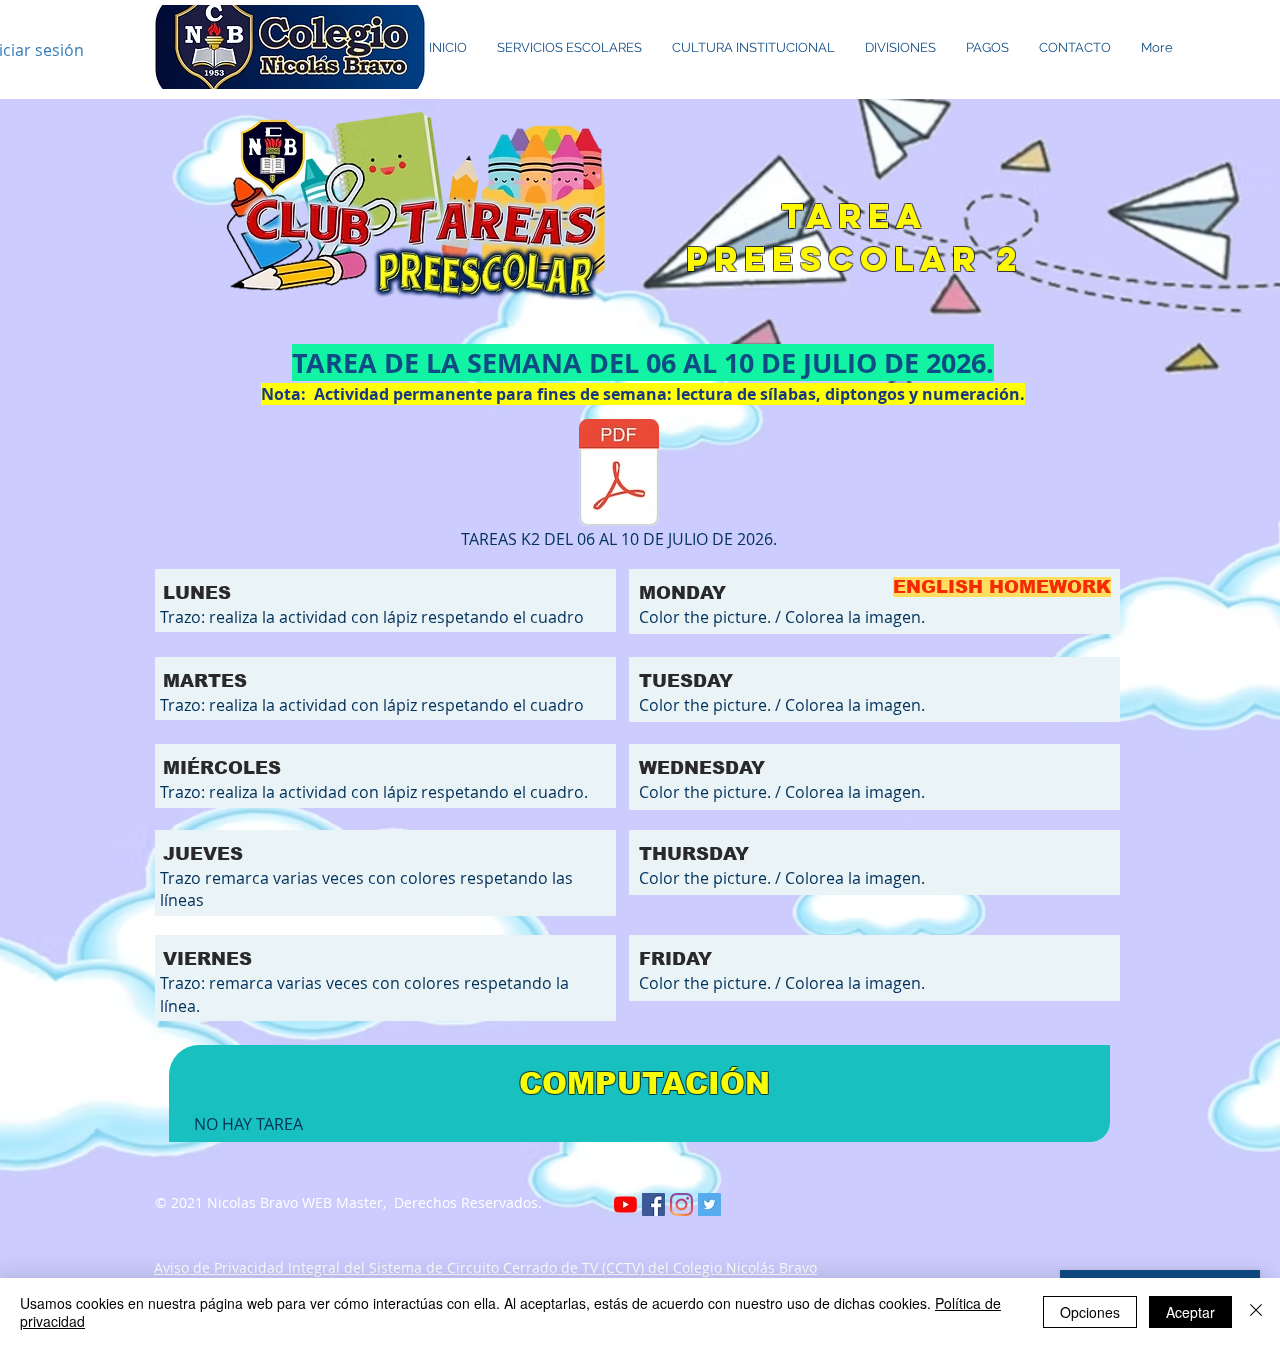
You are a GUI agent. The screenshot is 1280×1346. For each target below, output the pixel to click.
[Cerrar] (1256, 1312)
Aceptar (1190, 1312)
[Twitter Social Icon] (709, 1204)
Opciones (1090, 1312)
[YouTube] (625, 1204)
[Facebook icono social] (653, 1204)
